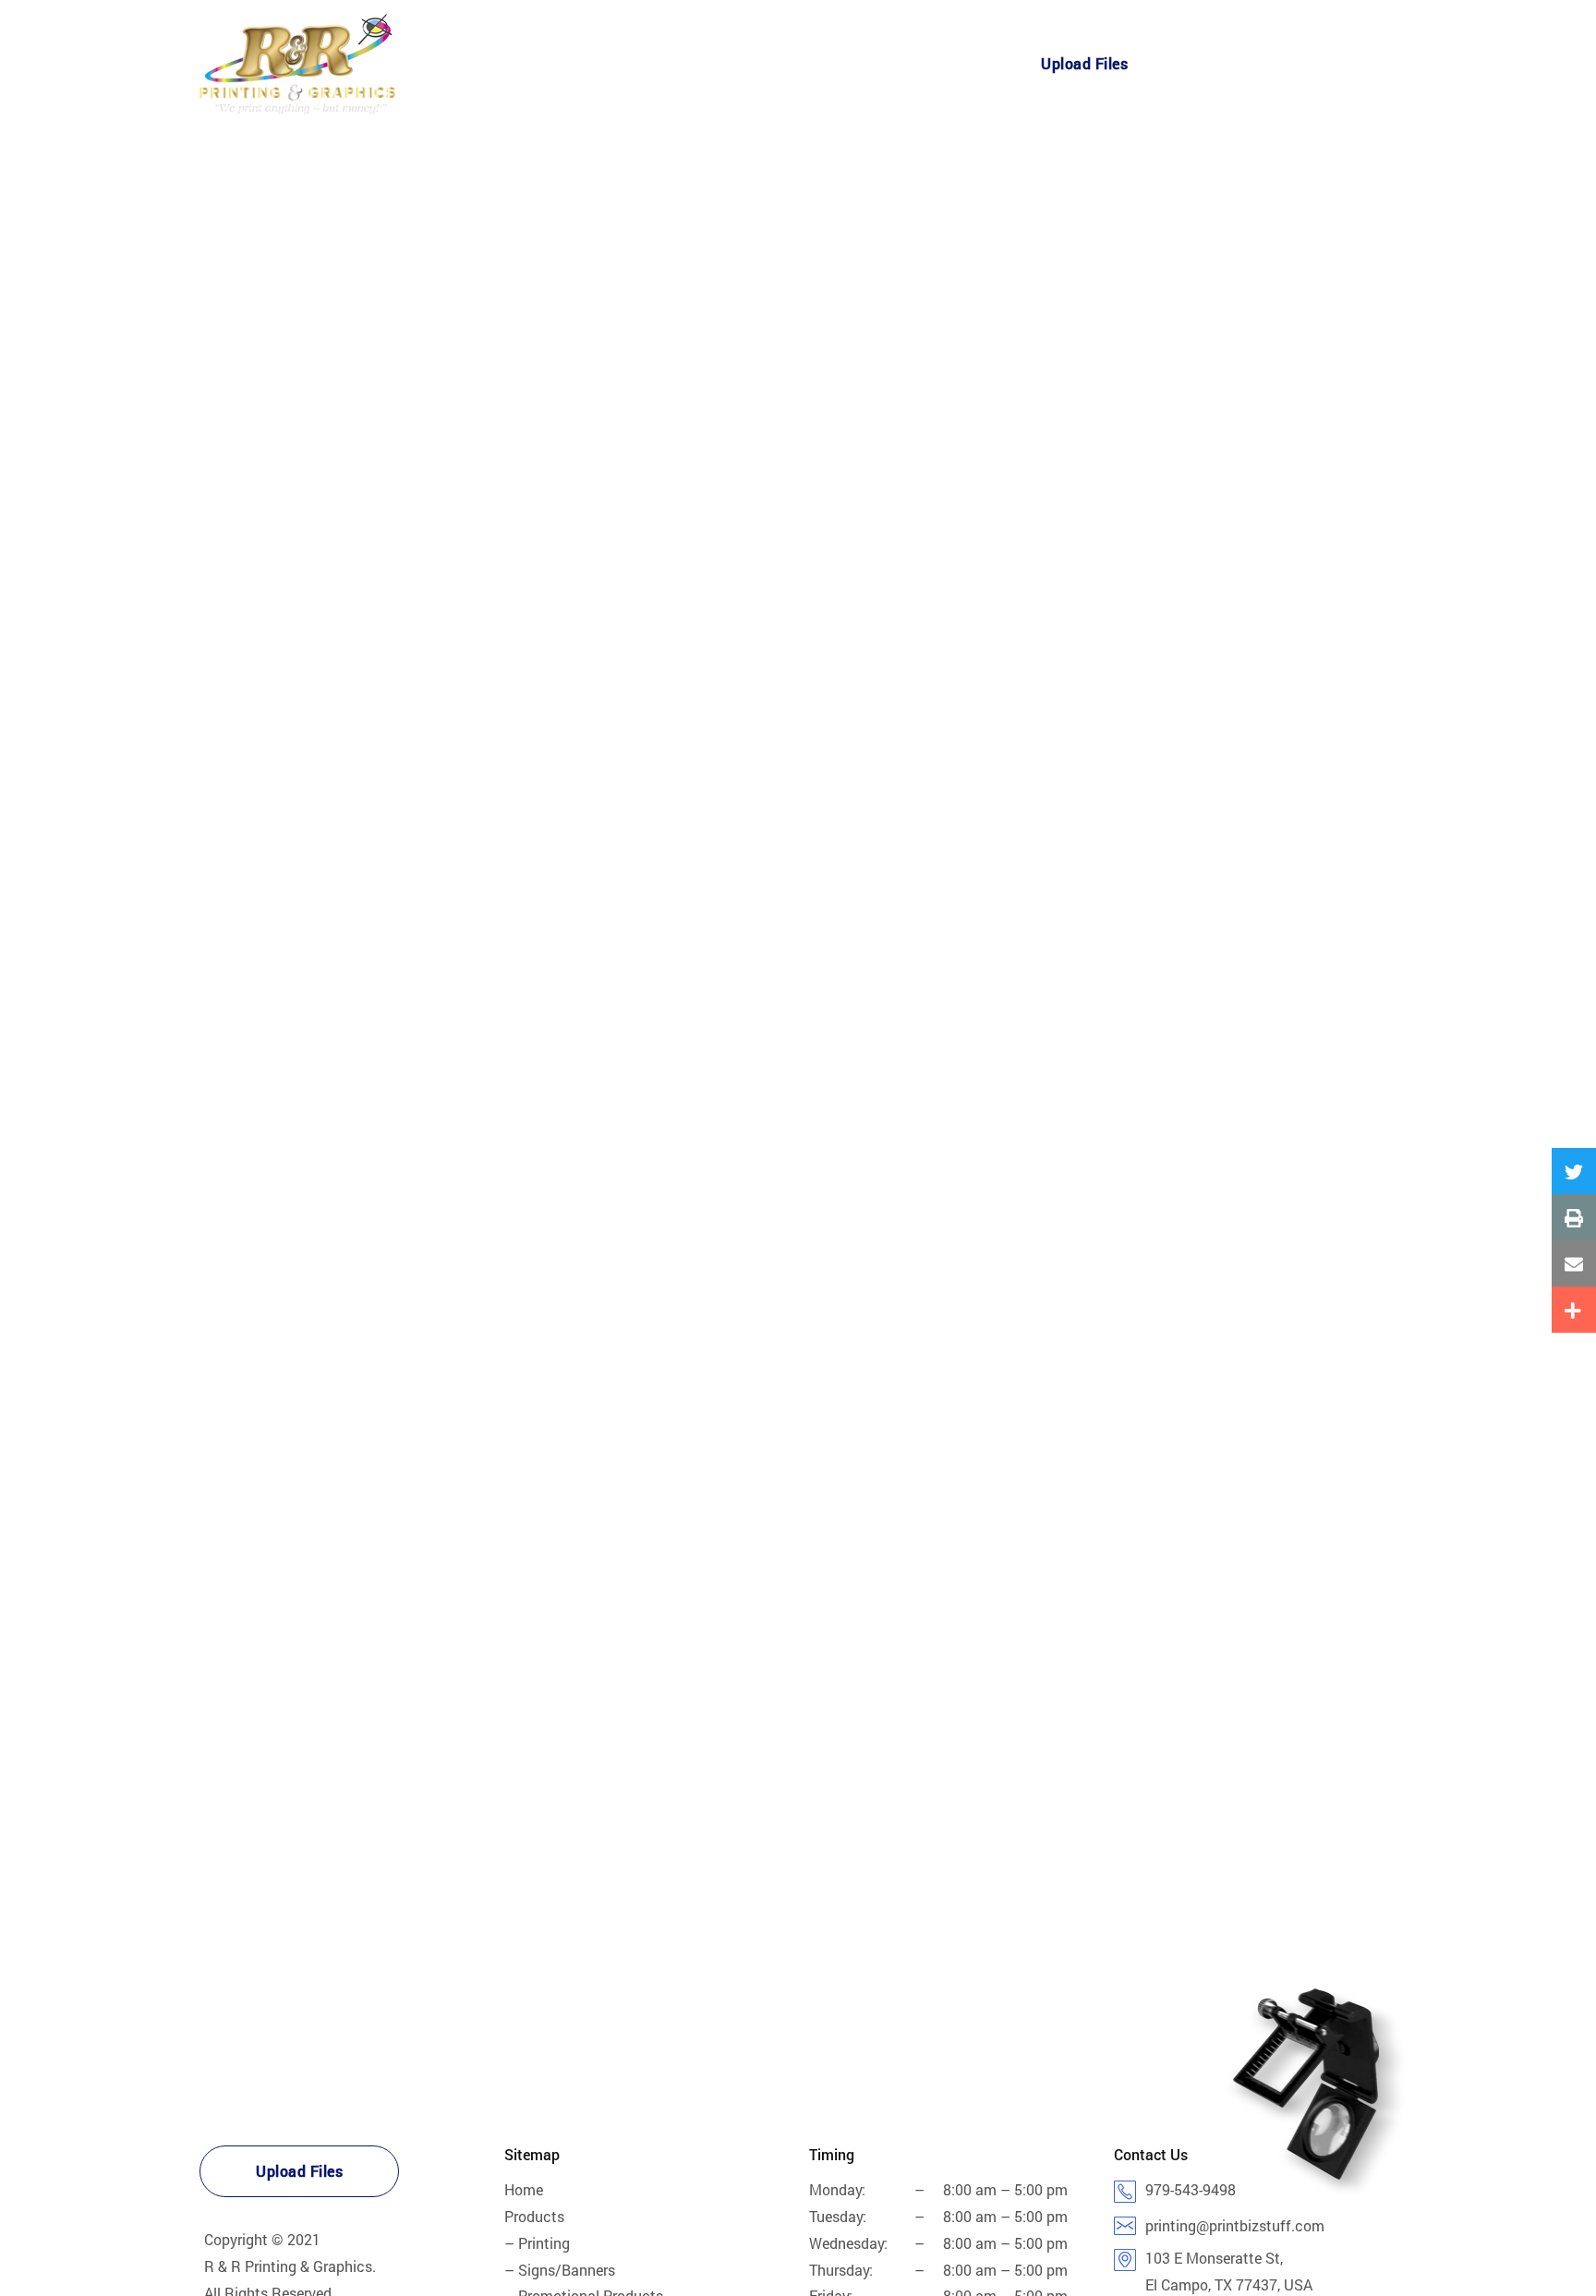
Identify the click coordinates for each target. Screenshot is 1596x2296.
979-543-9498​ (1191, 2189)
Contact (938, 65)
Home (537, 65)
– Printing (537, 2243)
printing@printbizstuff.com (1235, 2225)
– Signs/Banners (560, 2270)
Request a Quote (1247, 65)
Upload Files (1084, 63)
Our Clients (726, 65)
